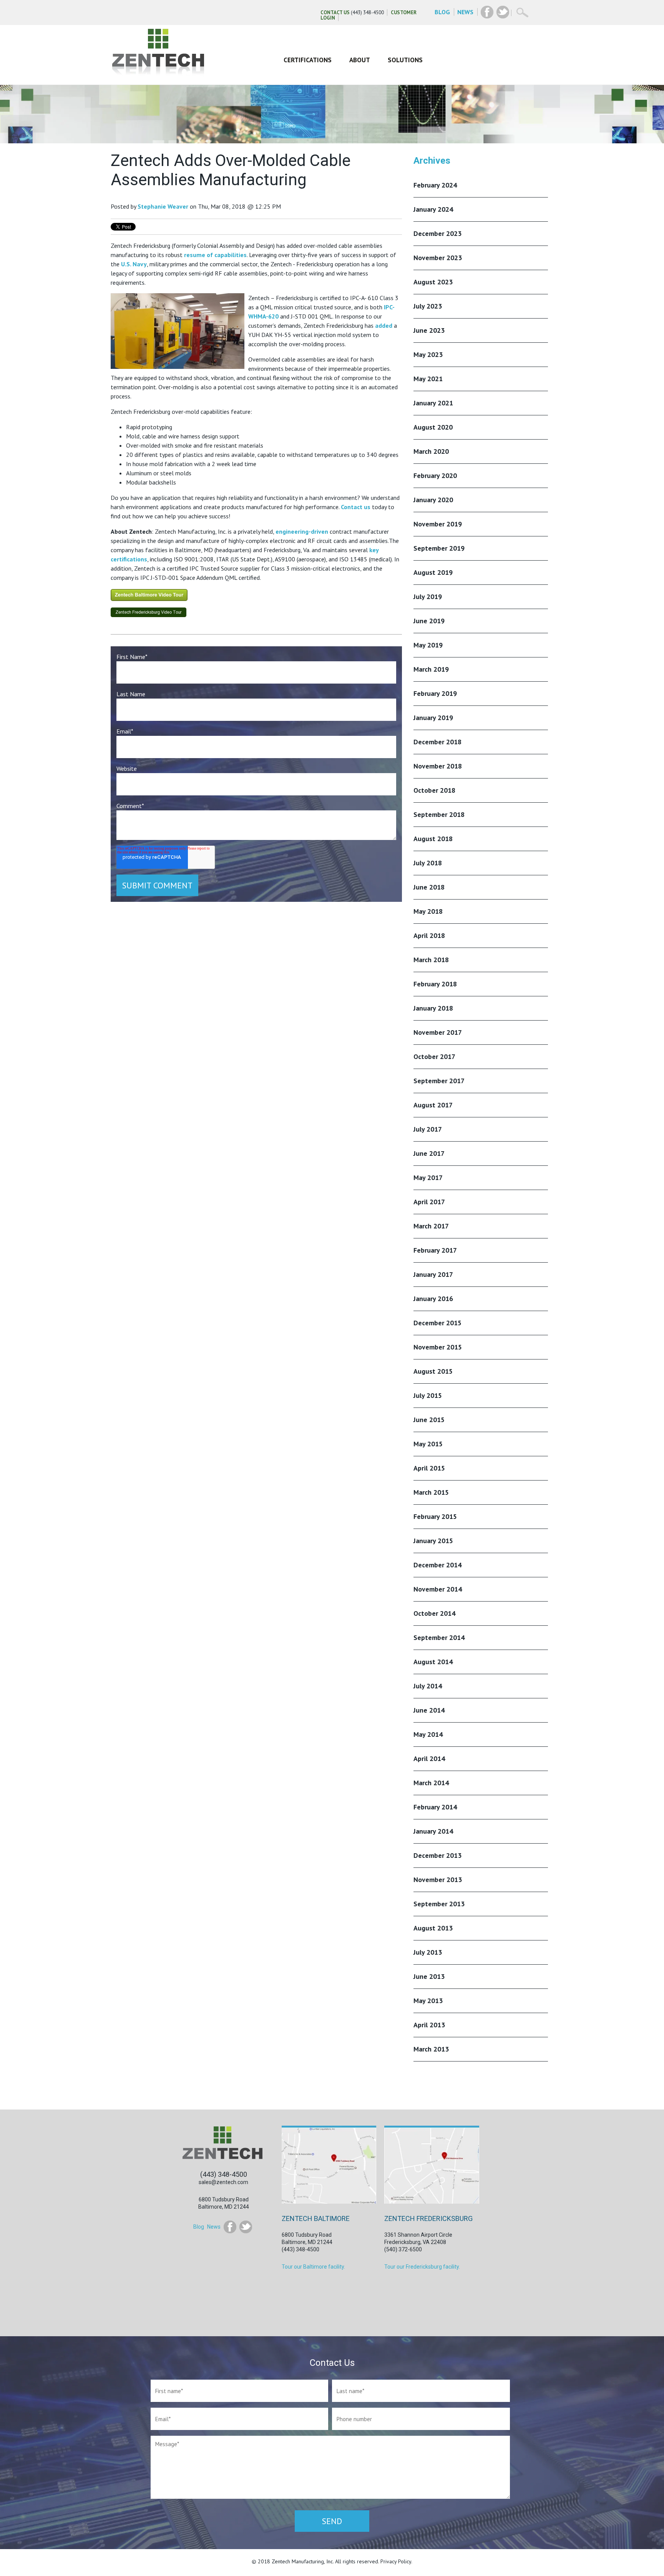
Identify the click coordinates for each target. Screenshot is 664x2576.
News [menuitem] (214, 2227)
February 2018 (435, 984)
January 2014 (433, 1831)
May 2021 (428, 379)
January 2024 (433, 209)
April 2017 (429, 1202)
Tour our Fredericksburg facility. (422, 2267)
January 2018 (433, 1008)
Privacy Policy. (396, 2561)
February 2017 (435, 1250)
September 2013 (439, 1904)
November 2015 (438, 1347)
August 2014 (433, 1662)
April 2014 (429, 1759)
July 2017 (428, 1129)
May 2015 (428, 1444)
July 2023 (428, 306)
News (465, 12)
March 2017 (431, 1226)
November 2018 (438, 766)
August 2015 (433, 1371)
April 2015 (429, 1468)
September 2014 (439, 1637)
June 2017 (429, 1153)
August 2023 (433, 282)
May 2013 (428, 2001)
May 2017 (428, 1178)
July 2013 (428, 1952)
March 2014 (431, 1783)
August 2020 (433, 427)
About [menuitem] (360, 60)
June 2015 (429, 1420)
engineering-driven (302, 531)
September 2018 (439, 814)
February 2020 (435, 476)
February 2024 (435, 185)
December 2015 (437, 1323)
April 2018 (429, 935)
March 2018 (431, 960)
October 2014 (434, 1613)
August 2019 (433, 572)
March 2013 (431, 2049)
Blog (442, 12)
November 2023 (438, 258)
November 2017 (438, 1032)
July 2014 (428, 1686)
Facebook (487, 12)
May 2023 (428, 354)
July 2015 (428, 1395)
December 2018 (437, 742)
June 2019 (429, 621)
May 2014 (428, 1734)
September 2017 (439, 1081)
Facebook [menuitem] (230, 2227)
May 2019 (428, 645)
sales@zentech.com (223, 2182)
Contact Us (335, 12)
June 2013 (429, 1976)
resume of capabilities (215, 255)
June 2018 (429, 887)
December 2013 (437, 1855)
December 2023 (437, 233)
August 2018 (433, 839)
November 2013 (438, 1880)
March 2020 (431, 451)
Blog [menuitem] (199, 2227)
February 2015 (435, 1516)
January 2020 (433, 500)
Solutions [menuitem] (405, 60)
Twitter (503, 12)
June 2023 (429, 330)
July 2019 (428, 597)
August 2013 (433, 1928)
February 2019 (435, 693)
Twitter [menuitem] (246, 2227)
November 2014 (438, 1589)
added (384, 325)
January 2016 (433, 1299)
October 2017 (434, 1056)
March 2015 (431, 1492)
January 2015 (433, 1541)
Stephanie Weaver (163, 206)
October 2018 (434, 790)
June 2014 (429, 1710)
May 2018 (428, 911)
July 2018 (428, 863)
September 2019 (439, 548)
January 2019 (433, 718)
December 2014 (437, 1565)
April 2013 (429, 2025)
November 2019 (438, 524)
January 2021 (433, 403)
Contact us (356, 507)
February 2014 (435, 1807)
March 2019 (431, 669)
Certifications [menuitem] (308, 60)
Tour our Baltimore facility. (313, 2267)
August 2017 (433, 1105)
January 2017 (433, 1274)
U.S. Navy (134, 264)
